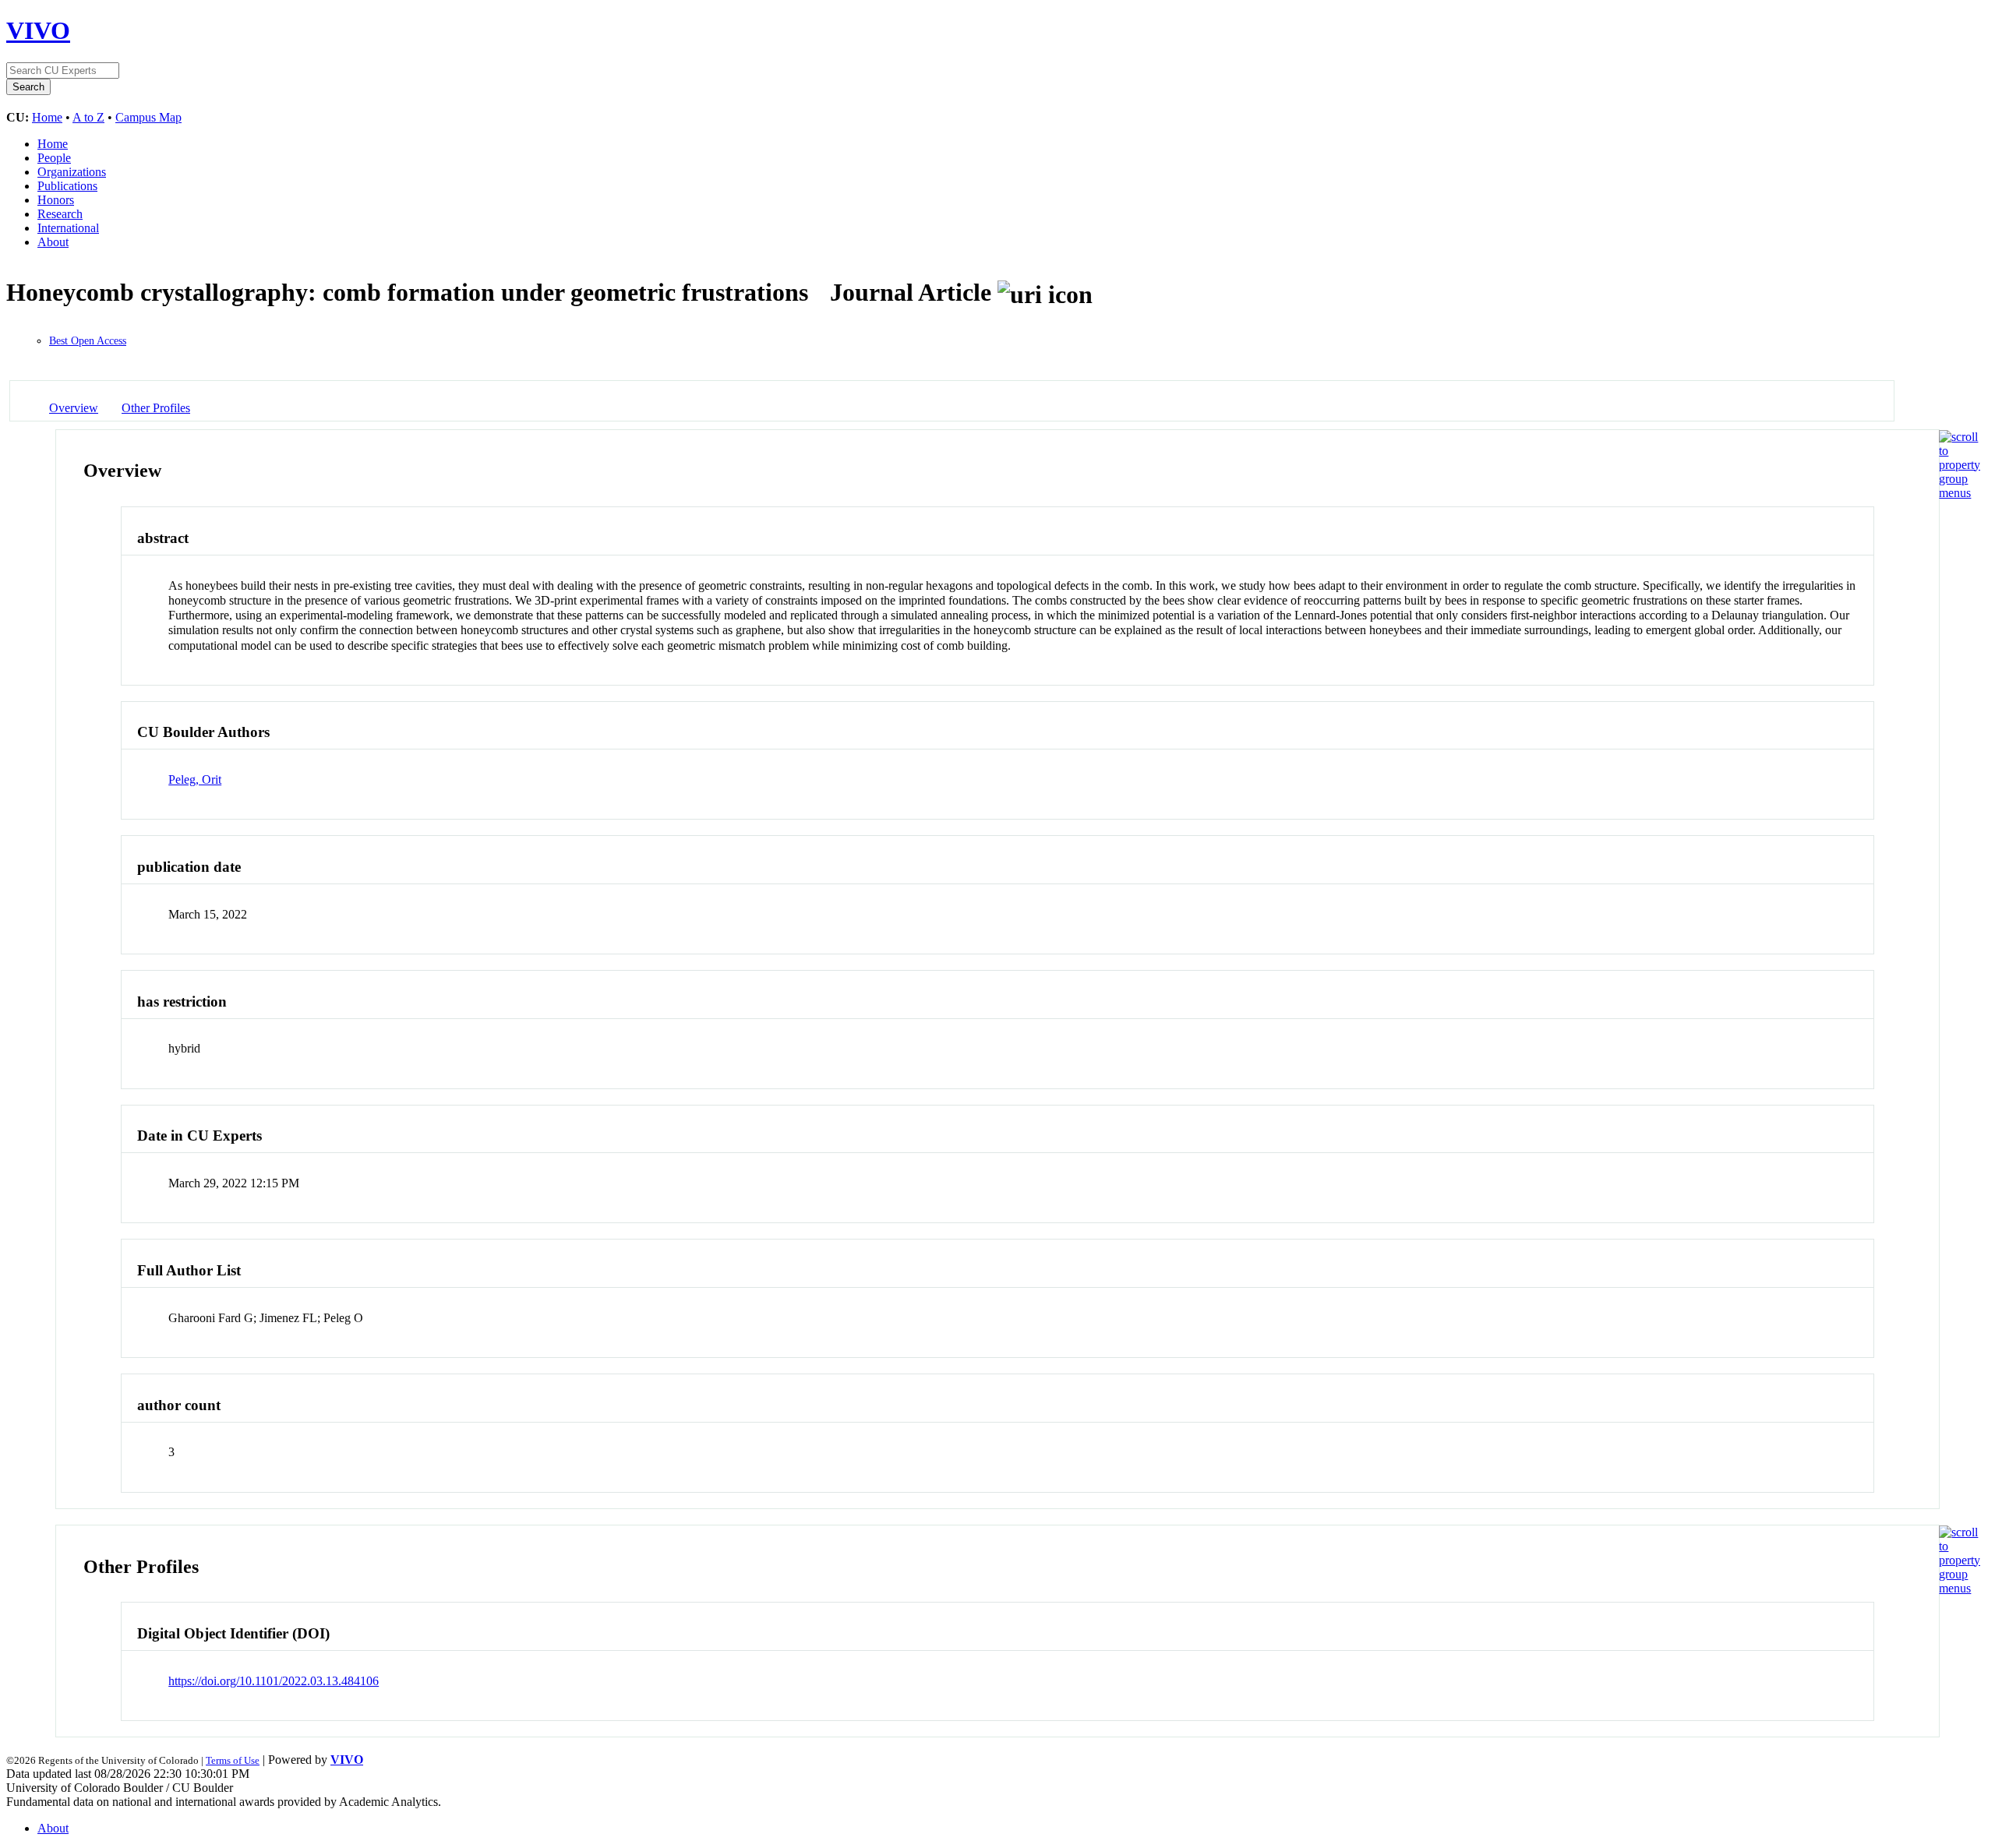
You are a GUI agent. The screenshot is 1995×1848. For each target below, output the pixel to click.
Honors (56, 200)
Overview (74, 408)
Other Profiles (156, 408)
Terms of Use (233, 1760)
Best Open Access (88, 341)
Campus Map (148, 117)
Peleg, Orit (195, 779)
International (68, 228)
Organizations (72, 172)
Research (60, 214)
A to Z (88, 117)
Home (47, 117)
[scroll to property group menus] (1960, 493)
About (53, 242)
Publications (67, 186)
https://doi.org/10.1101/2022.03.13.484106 (274, 1681)
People (54, 158)
